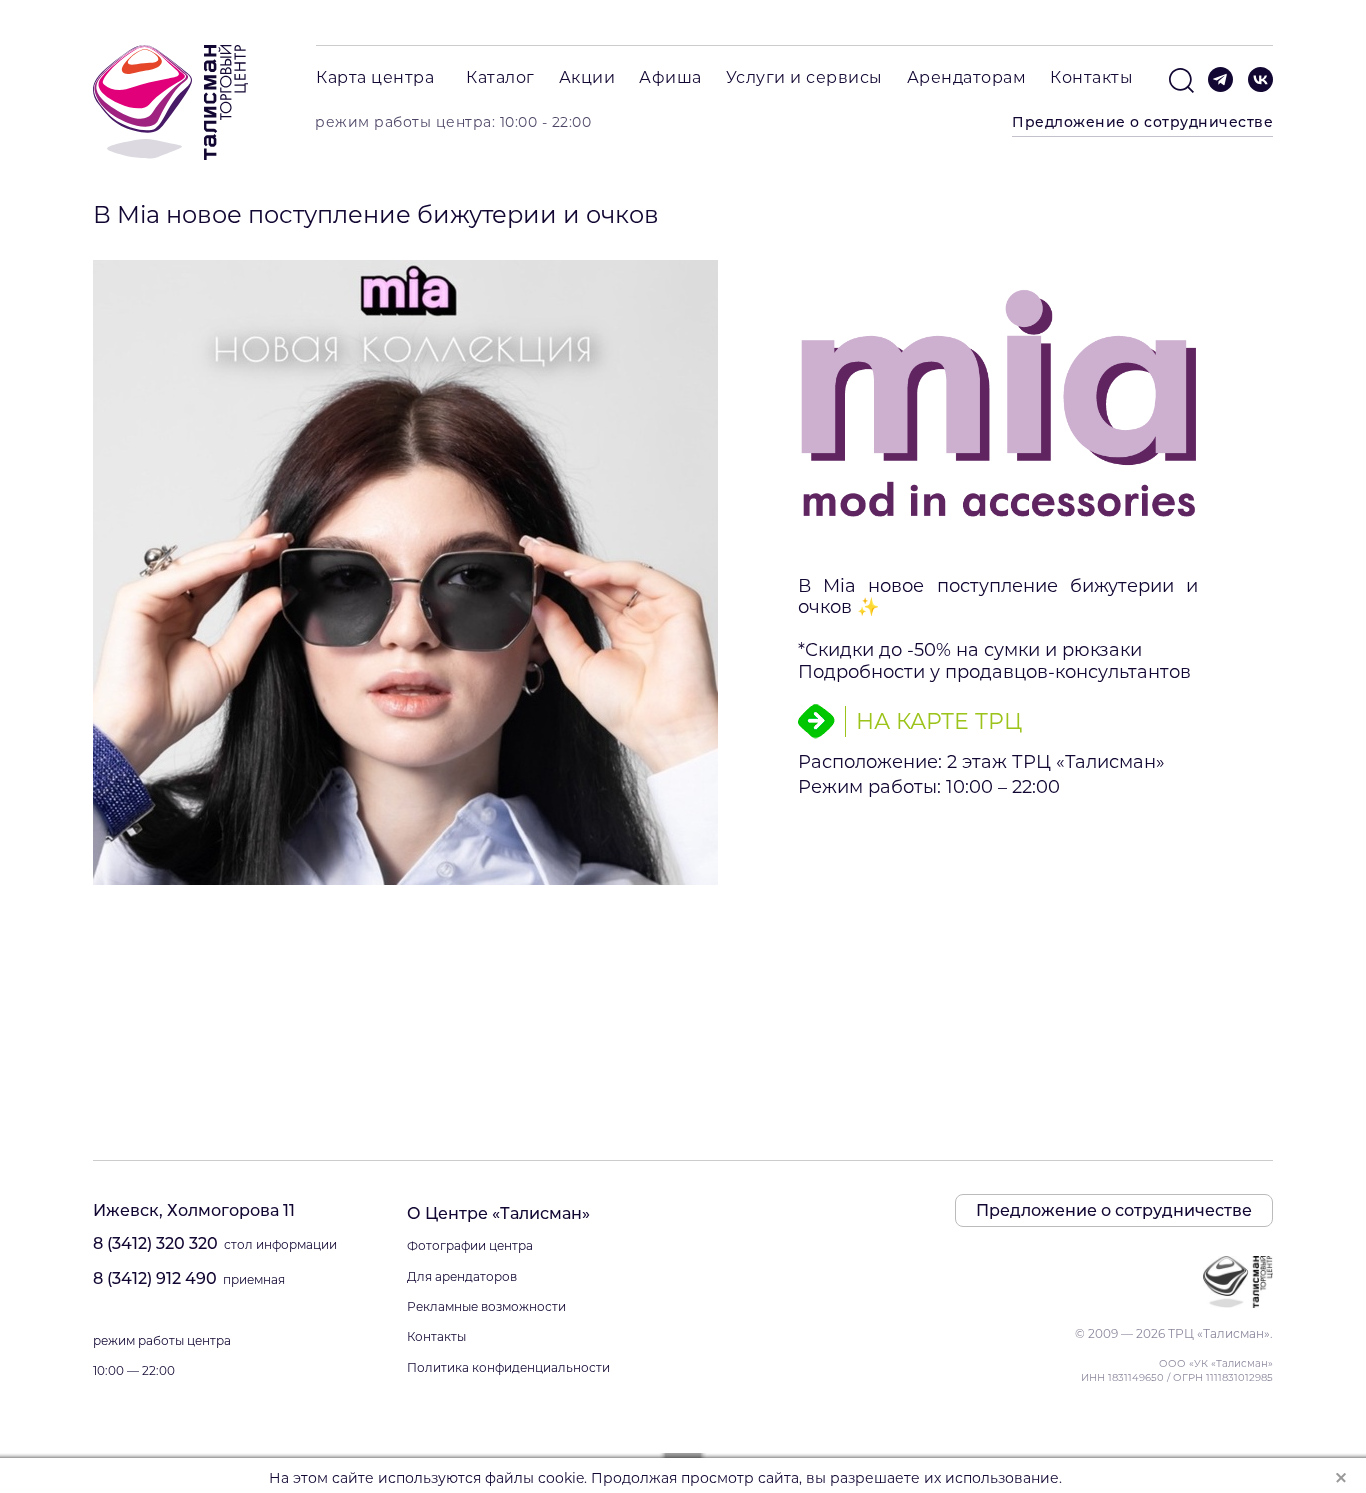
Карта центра (375, 77)
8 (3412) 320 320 (155, 1243)
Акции (587, 77)
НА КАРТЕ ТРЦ (939, 720)
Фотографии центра (470, 1245)
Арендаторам (967, 77)
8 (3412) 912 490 (155, 1278)
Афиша (670, 77)
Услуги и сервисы (804, 77)
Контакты (1091, 77)
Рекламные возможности (486, 1306)
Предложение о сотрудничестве (1142, 122)
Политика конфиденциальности (508, 1367)
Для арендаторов (462, 1276)
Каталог (500, 77)
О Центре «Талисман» (498, 1213)
